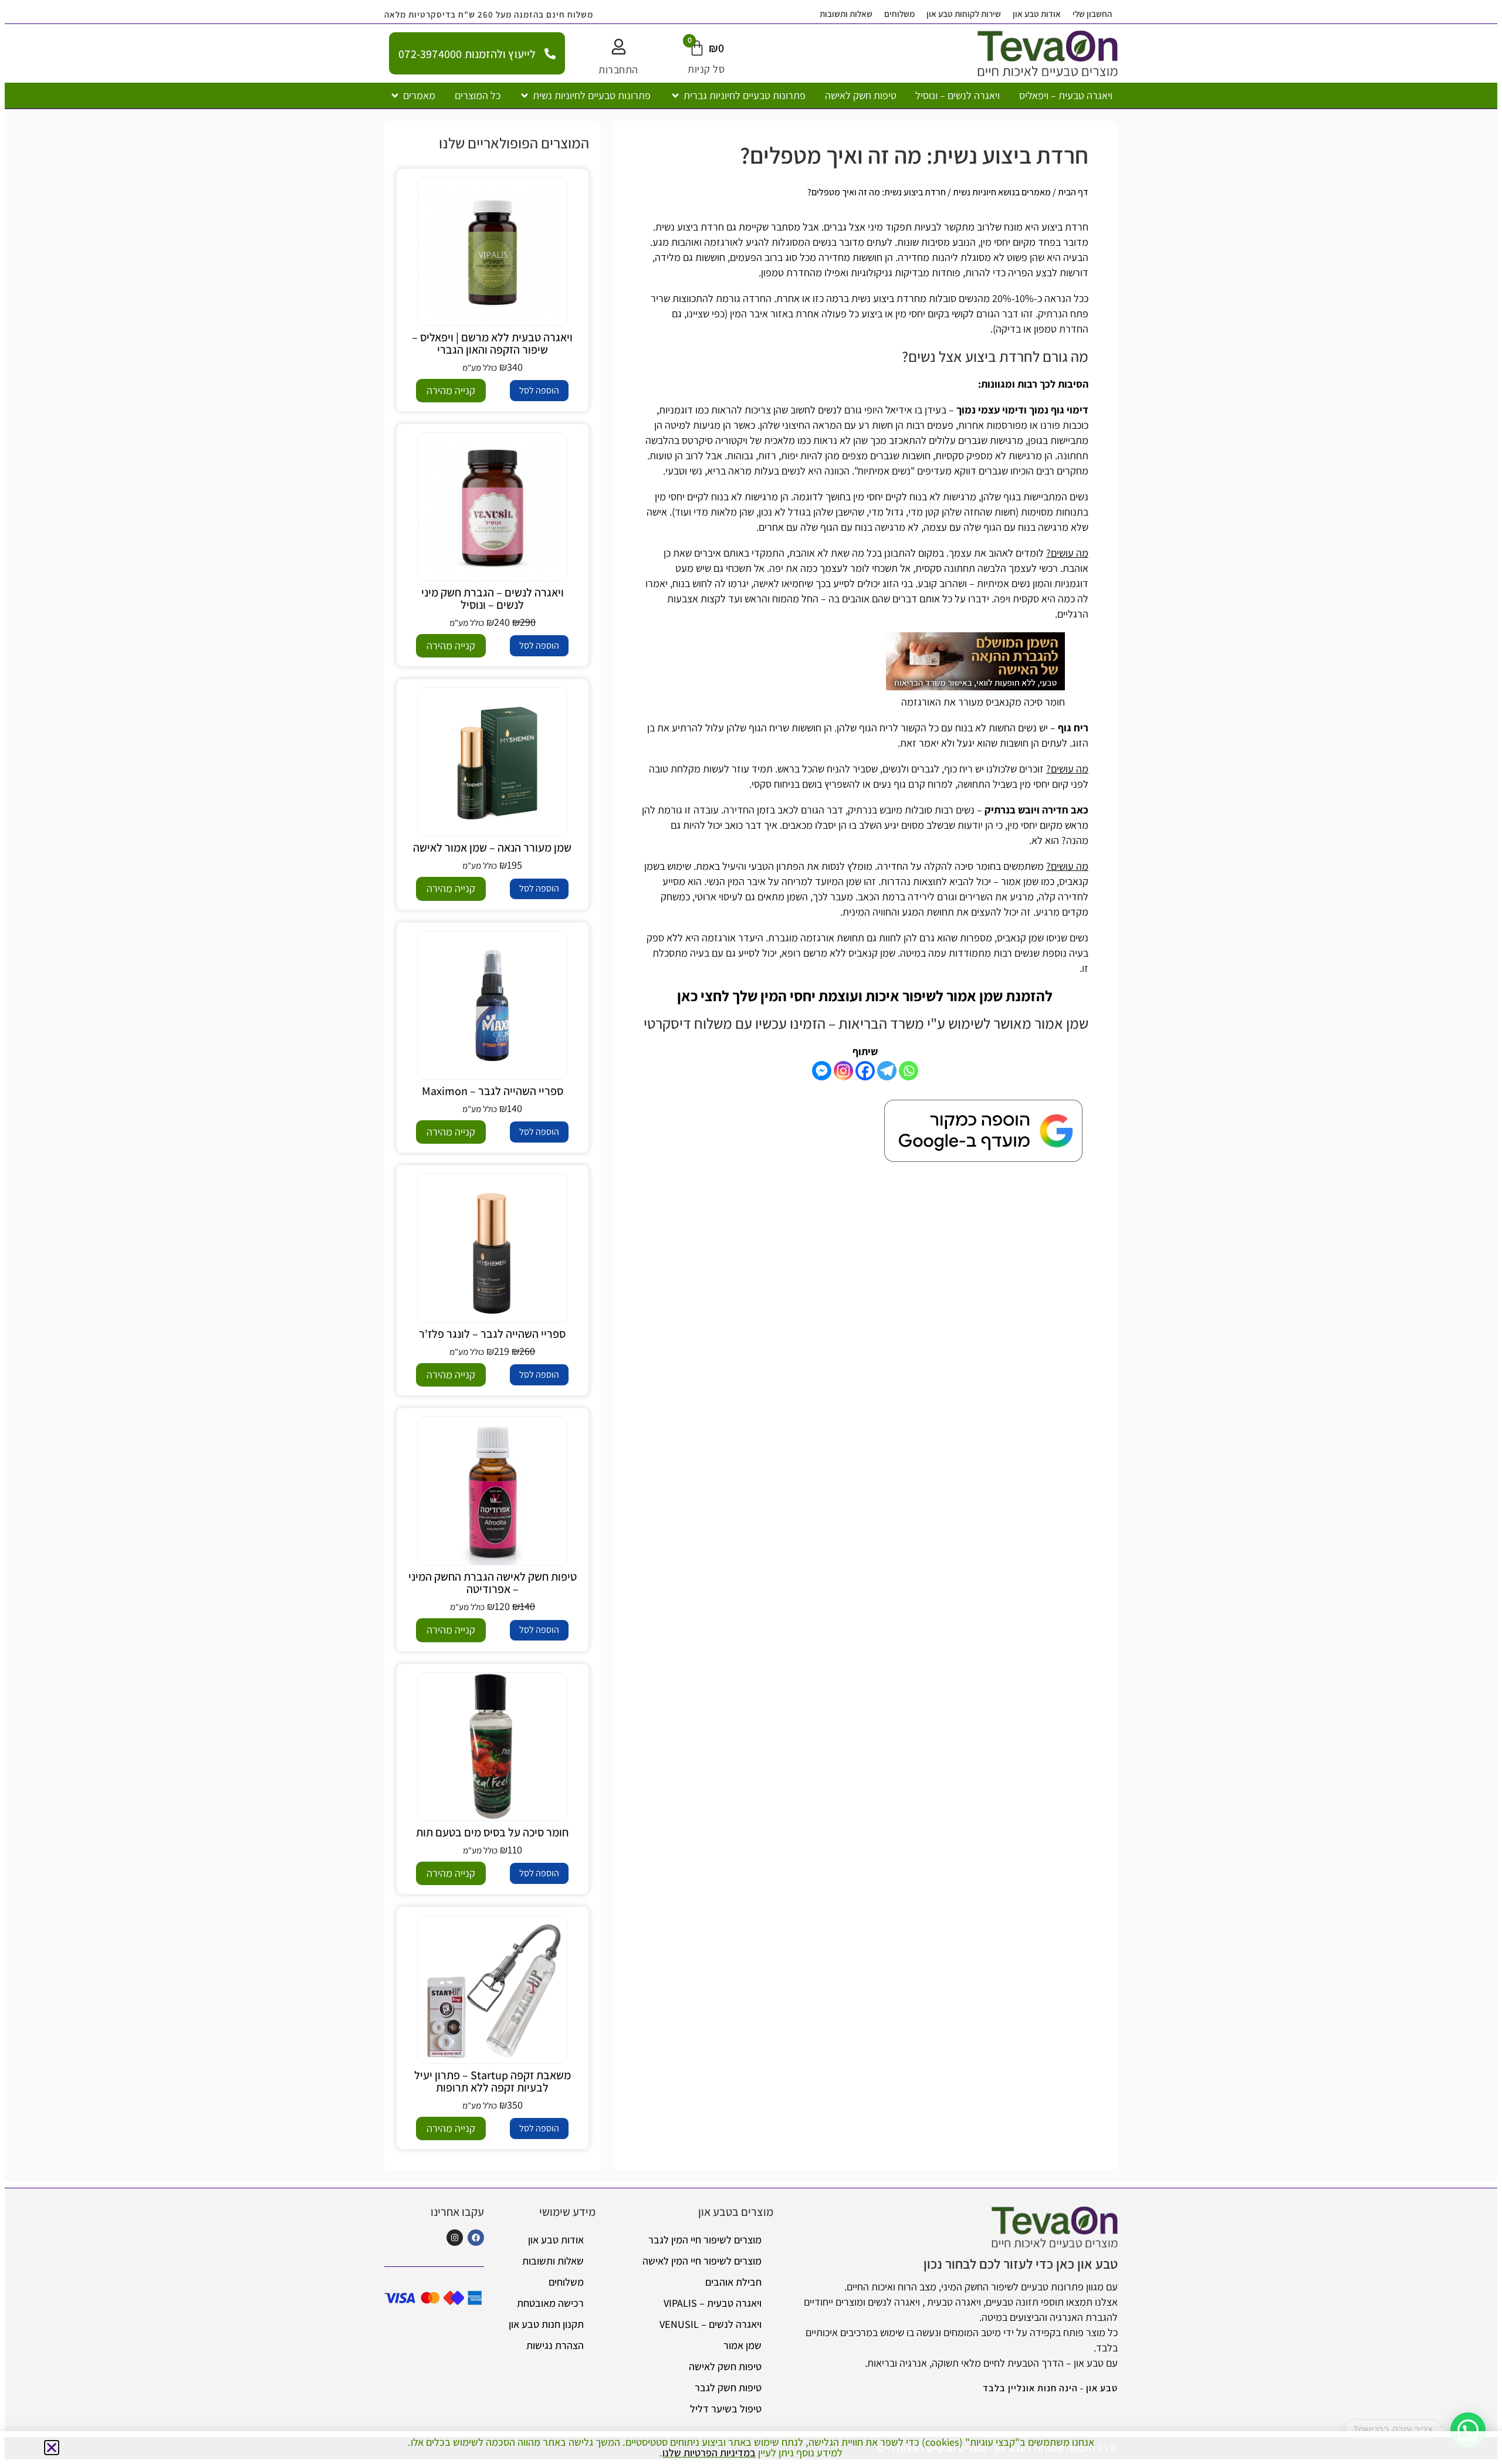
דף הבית (1073, 192)
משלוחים (899, 14)
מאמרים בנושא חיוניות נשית (1002, 192)
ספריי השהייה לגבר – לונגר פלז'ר (492, 1334)
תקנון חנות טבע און (546, 2324)
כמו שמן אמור (1028, 881)
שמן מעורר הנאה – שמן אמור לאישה (492, 848)
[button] (738, 96)
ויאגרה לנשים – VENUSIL (711, 2324)
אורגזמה (719, 938)
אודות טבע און (1037, 14)
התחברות (618, 70)
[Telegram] (887, 1071)
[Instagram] (843, 1071)
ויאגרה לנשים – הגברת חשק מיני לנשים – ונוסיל (493, 599)
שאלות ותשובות (846, 14)
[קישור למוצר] (493, 252)
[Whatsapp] (909, 1071)
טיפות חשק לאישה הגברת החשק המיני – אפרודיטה (493, 1583)
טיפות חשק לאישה (725, 2366)
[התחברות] (619, 47)
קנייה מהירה (451, 390)
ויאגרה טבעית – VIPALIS (713, 2303)
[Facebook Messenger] (822, 1071)
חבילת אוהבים (733, 2282)
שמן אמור (742, 2345)
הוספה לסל (539, 390)
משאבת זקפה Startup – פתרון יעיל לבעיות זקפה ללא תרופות (493, 2081)
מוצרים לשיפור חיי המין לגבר (705, 2240)
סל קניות (706, 69)
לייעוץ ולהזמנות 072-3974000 (467, 54)
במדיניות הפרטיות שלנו (709, 2453)
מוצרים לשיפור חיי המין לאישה (702, 2261)
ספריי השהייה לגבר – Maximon (493, 1091)
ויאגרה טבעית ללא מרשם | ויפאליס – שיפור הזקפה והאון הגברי (492, 343)
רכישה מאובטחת (550, 2303)
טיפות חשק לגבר (728, 2387)
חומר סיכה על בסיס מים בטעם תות (492, 1832)
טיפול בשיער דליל (726, 2409)
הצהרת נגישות (555, 2345)
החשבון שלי (1092, 14)
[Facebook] (865, 1071)
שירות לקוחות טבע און (964, 14)
